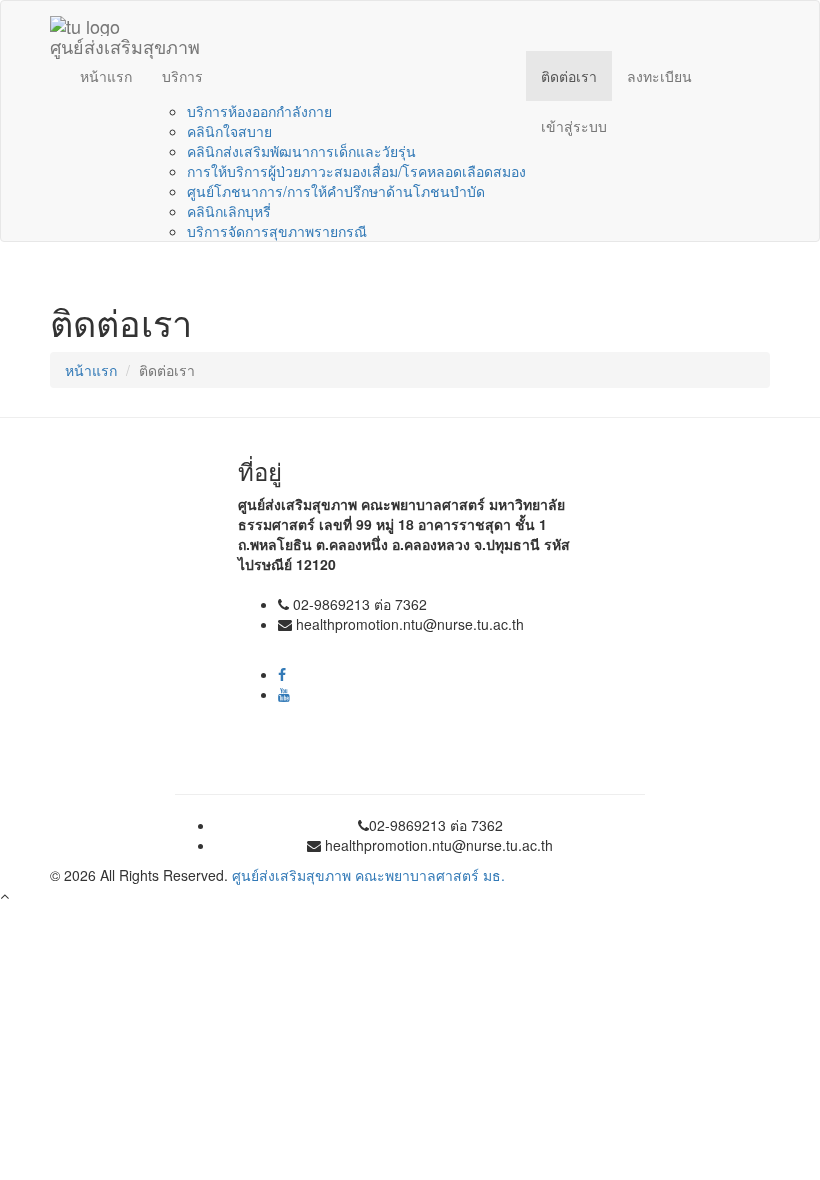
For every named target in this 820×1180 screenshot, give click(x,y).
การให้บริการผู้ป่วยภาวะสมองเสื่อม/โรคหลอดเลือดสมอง (356, 171)
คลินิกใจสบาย (229, 131)
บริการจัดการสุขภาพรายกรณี (277, 231)
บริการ (182, 76)
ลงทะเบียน (659, 76)
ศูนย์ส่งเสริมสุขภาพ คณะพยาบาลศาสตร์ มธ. (368, 875)
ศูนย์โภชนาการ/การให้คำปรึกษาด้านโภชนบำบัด (336, 191)
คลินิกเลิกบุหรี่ (229, 211)
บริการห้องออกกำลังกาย (259, 111)
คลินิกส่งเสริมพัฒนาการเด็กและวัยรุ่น (301, 151)
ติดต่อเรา (569, 76)
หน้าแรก (106, 76)
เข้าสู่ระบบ (574, 126)
